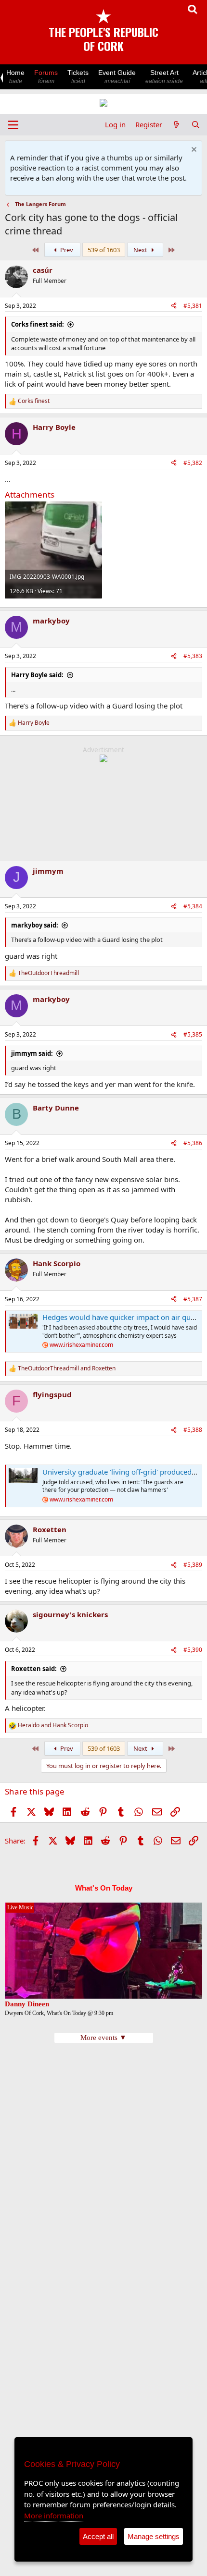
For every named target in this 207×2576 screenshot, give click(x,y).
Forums (46, 77)
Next (141, 250)
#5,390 (193, 1650)
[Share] (174, 306)
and (67, 1368)
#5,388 (193, 1430)
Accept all (98, 2536)
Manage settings (154, 2536)
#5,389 (193, 1565)
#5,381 (193, 306)
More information (54, 2515)
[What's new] (176, 125)
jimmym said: (32, 1053)
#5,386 (193, 1143)
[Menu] (13, 125)
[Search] (196, 125)
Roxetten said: (34, 1669)
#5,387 (193, 1299)
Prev (66, 250)
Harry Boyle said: (37, 675)
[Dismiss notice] (193, 151)
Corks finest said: (38, 324)
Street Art (164, 77)
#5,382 (193, 463)
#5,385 (193, 1034)
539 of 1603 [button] (104, 250)
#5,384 (193, 906)
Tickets (78, 77)
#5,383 (193, 656)
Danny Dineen (27, 2004)
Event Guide (117, 77)
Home (15, 77)
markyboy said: (35, 925)
